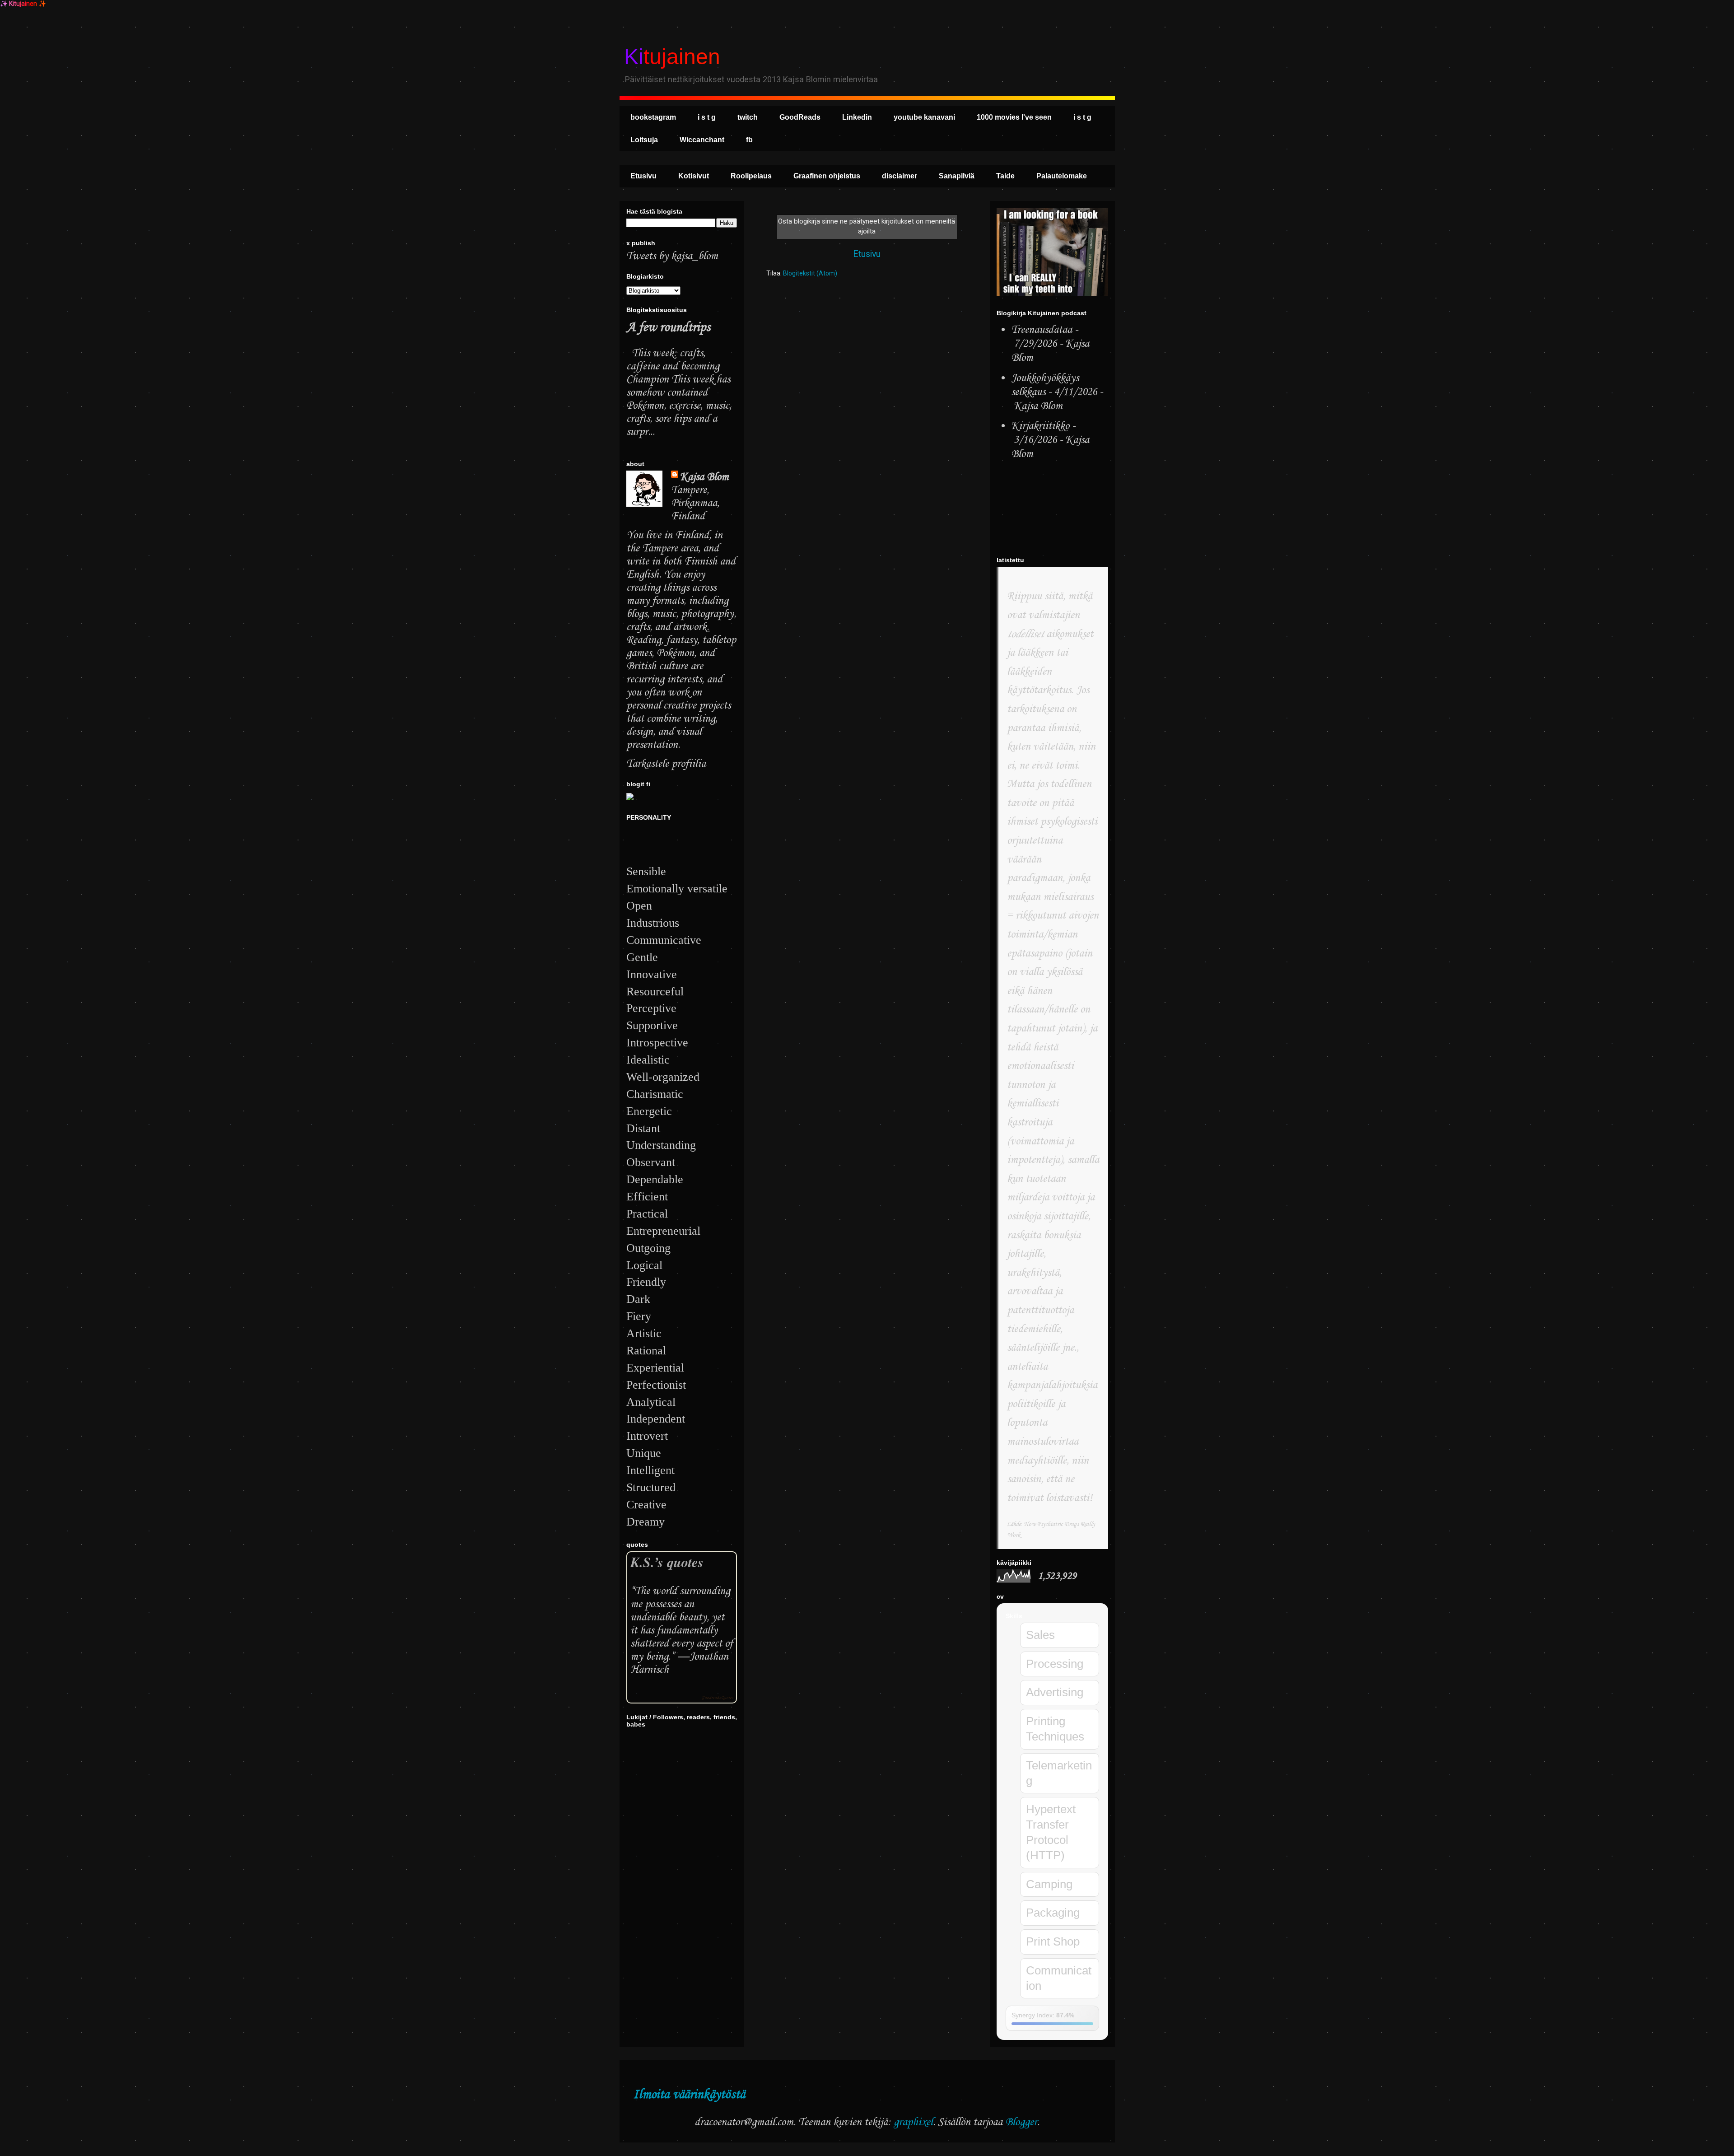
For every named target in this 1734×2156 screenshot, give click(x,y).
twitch (748, 117)
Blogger (1021, 2122)
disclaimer (900, 176)
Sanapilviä (957, 176)
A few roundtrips (668, 328)
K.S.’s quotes (667, 1562)
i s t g (707, 117)
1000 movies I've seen (1014, 117)
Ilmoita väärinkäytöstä (689, 2095)
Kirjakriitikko (1040, 426)
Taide (1005, 176)
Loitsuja (644, 140)
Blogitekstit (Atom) (810, 273)
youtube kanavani (924, 117)
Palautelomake (1062, 176)
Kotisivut (694, 176)
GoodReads (800, 117)
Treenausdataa (1042, 330)
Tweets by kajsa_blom (672, 256)
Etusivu (643, 176)
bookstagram (653, 117)
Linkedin (857, 117)
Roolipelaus (751, 176)
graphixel (913, 2122)
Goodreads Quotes (717, 1698)
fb (749, 140)
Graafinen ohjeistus (827, 176)
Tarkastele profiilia (666, 764)
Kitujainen (672, 57)
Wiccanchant (702, 140)
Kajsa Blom (704, 477)
